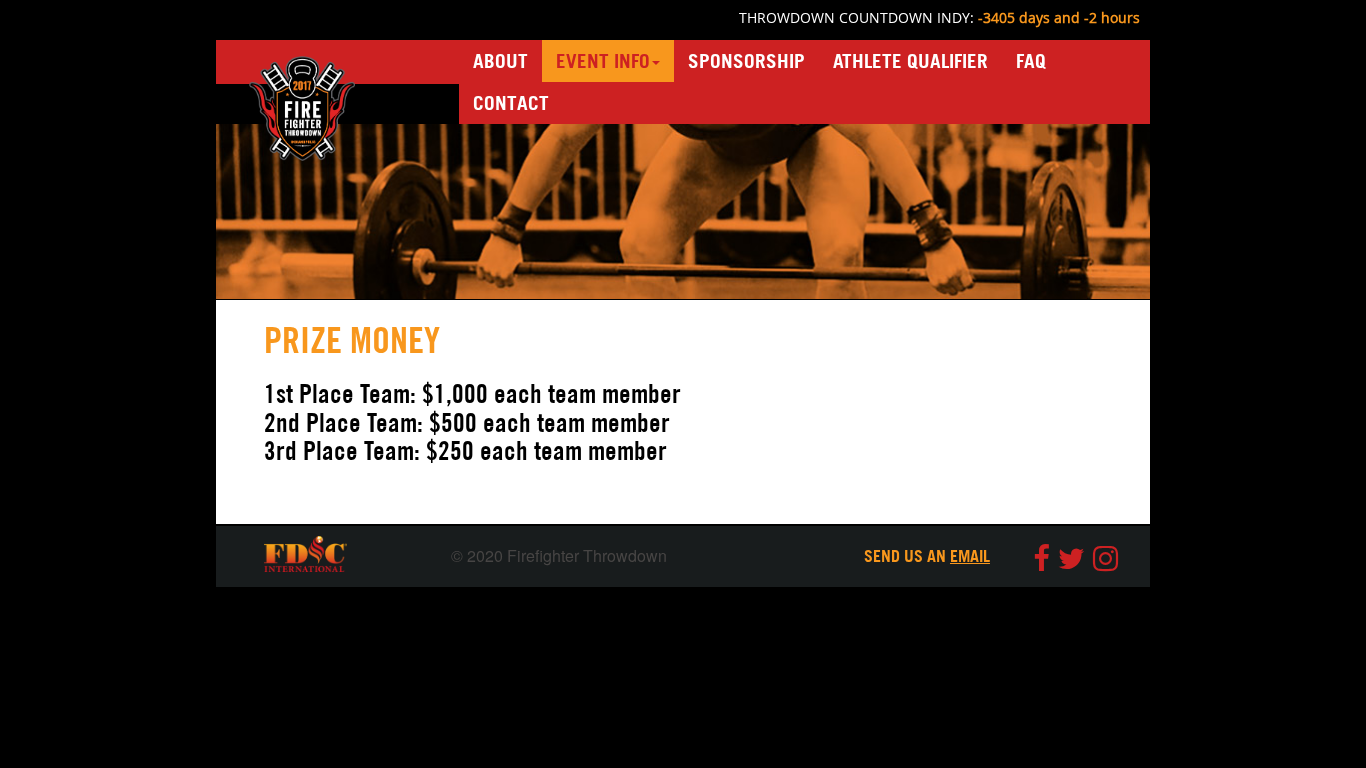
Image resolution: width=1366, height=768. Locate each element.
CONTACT (511, 103)
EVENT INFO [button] (603, 61)
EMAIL (970, 556)
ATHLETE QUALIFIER (910, 61)
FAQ (1031, 61)
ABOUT (507, 60)
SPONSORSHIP (746, 61)
